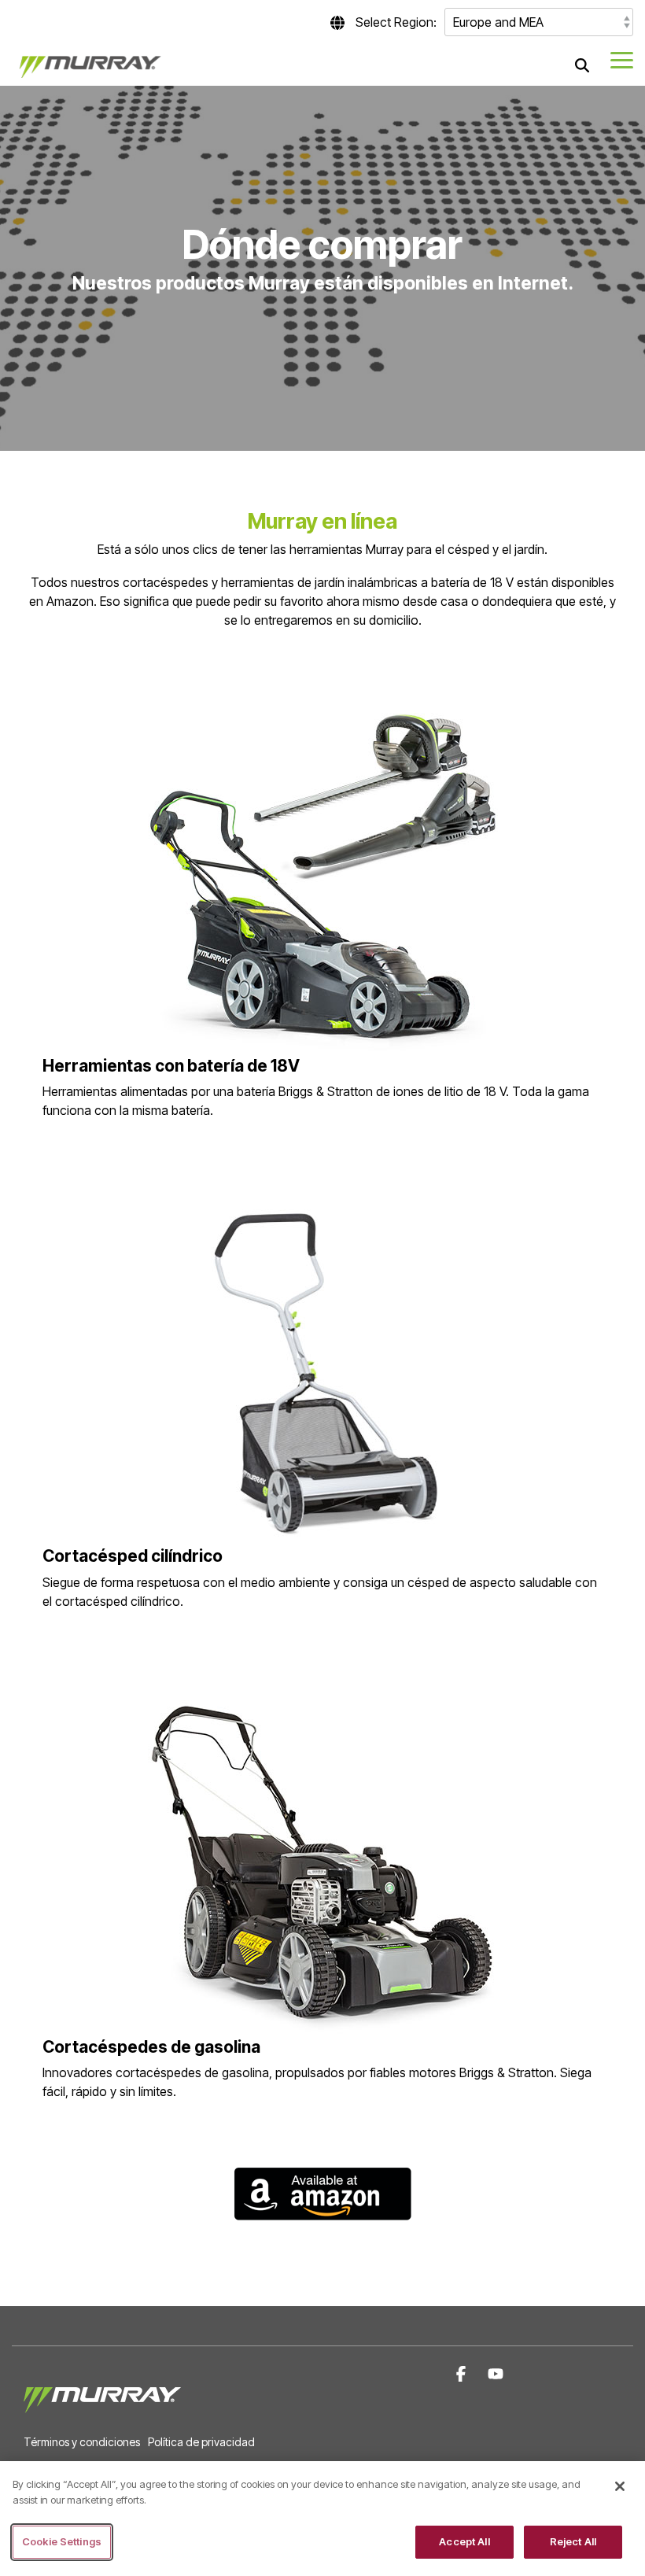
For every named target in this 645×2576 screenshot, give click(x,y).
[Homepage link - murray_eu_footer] (102, 2416)
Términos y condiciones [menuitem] (82, 2442)
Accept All (464, 2541)
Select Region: (396, 22)
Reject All (573, 2541)
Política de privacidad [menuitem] (201, 2442)
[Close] (620, 2486)
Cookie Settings (62, 2541)
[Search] (582, 65)
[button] (622, 59)
